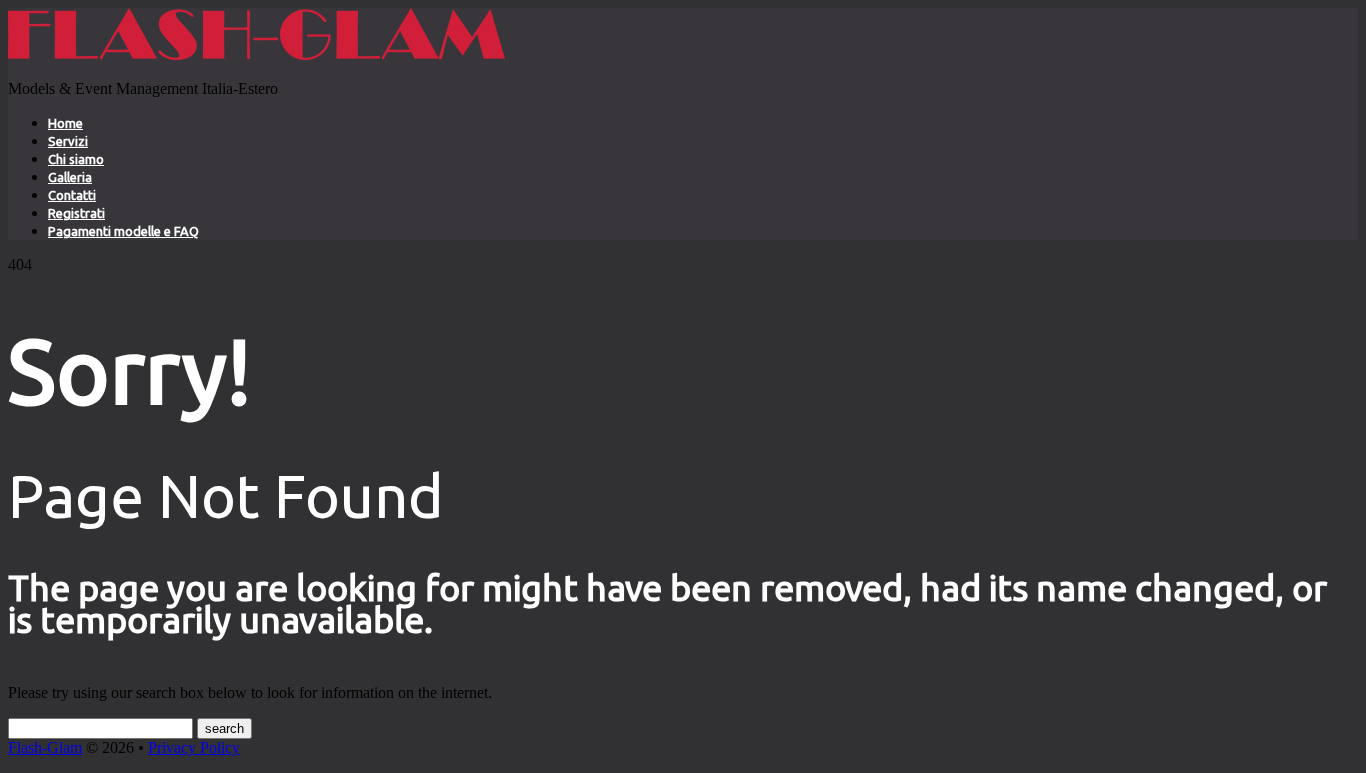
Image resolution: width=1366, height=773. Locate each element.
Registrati (76, 213)
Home (65, 123)
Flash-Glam (45, 747)
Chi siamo (76, 159)
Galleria (70, 177)
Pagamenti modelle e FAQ (123, 231)
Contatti (72, 195)
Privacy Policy (194, 747)
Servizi (68, 141)
